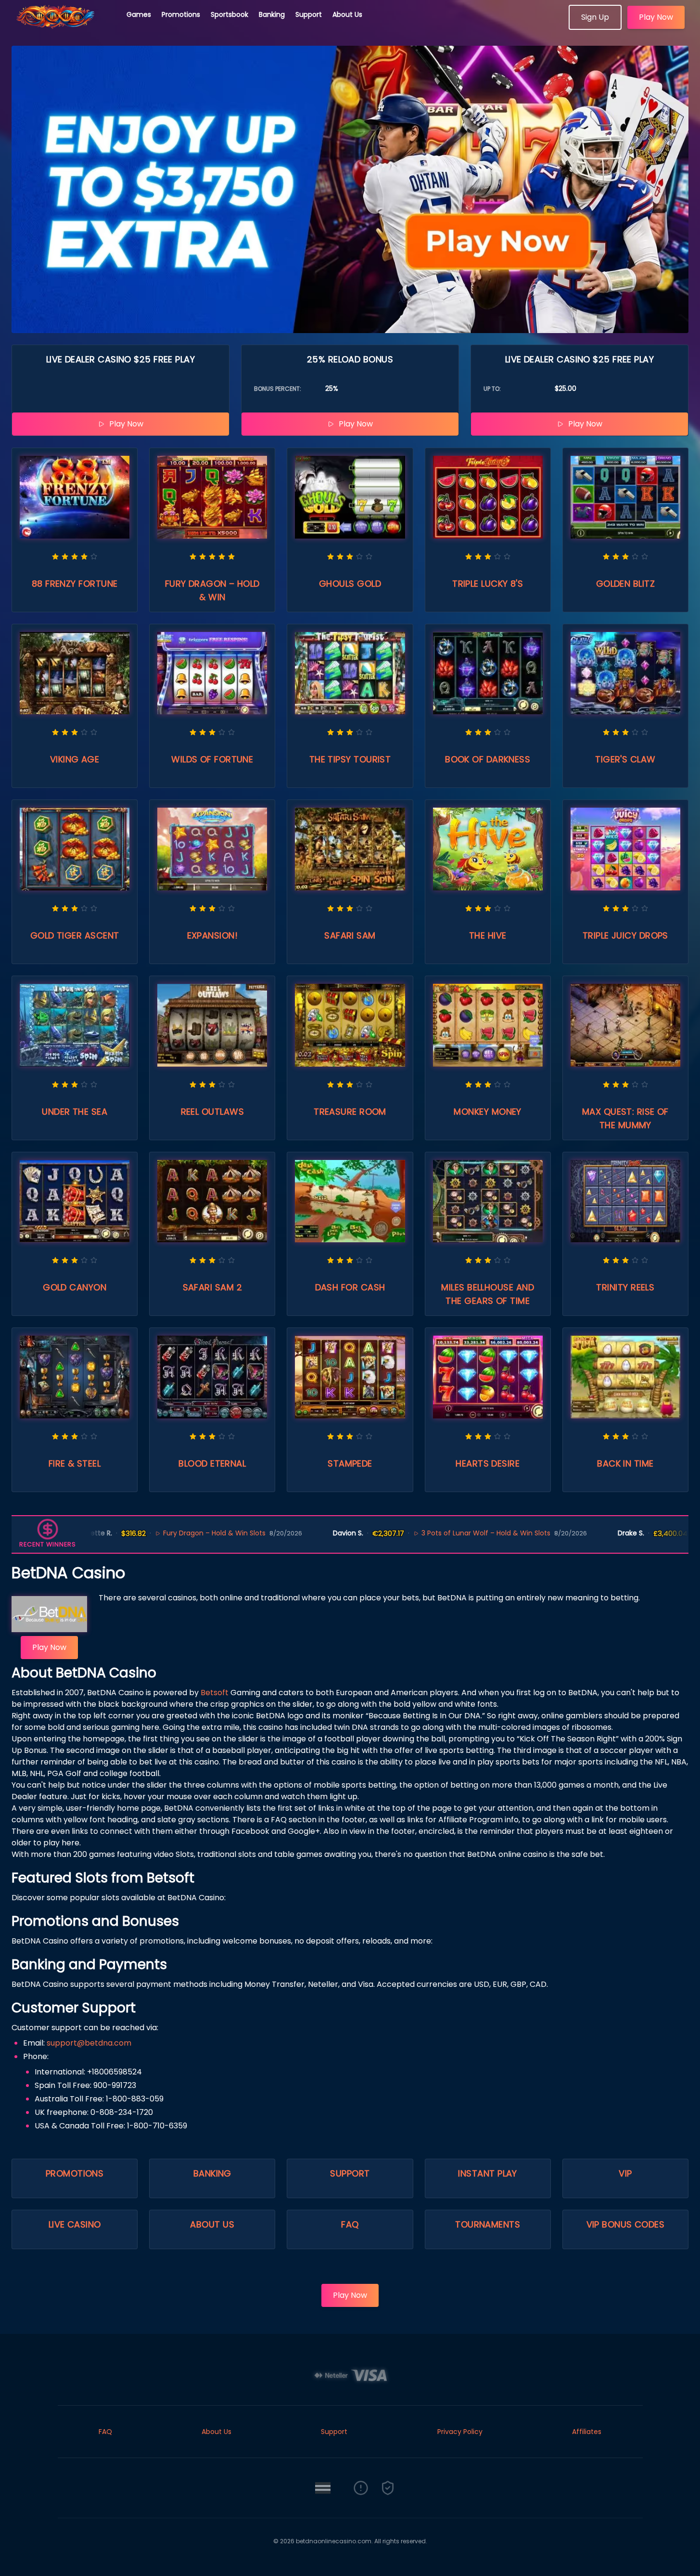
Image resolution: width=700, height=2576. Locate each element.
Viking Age (75, 759)
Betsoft (215, 1693)
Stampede (350, 1463)
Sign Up (595, 17)
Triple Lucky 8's (488, 584)
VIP (625, 2173)
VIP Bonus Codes (626, 2224)
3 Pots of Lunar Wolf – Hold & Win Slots (424, 1533)
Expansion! (213, 935)
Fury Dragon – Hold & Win (212, 590)
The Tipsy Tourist (350, 759)
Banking (272, 14)
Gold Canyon (75, 1287)
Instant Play (487, 2173)
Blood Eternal (212, 1463)
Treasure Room (350, 1112)
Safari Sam (350, 935)
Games (139, 14)
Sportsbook (229, 14)
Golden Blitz (625, 584)
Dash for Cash (350, 1287)
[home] (64, 26)
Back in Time (625, 1463)
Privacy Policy (460, 2432)
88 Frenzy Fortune (75, 584)
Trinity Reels (625, 1287)
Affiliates (587, 2432)
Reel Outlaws (212, 1112)
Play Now (656, 17)
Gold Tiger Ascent (75, 935)
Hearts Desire (488, 1463)
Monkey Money (487, 1112)
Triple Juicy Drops (625, 935)
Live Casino (75, 2224)
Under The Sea (75, 1112)
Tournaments (488, 2224)
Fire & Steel (75, 1463)
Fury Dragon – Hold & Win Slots (152, 1533)
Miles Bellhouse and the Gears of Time (488, 1294)
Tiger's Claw (625, 759)
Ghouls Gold (350, 584)
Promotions (181, 14)
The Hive (488, 935)
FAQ (350, 2224)
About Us (347, 14)
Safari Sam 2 (212, 1287)
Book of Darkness (488, 759)
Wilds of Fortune (212, 759)
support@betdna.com (89, 2043)
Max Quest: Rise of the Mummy (625, 1118)
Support (309, 14)
